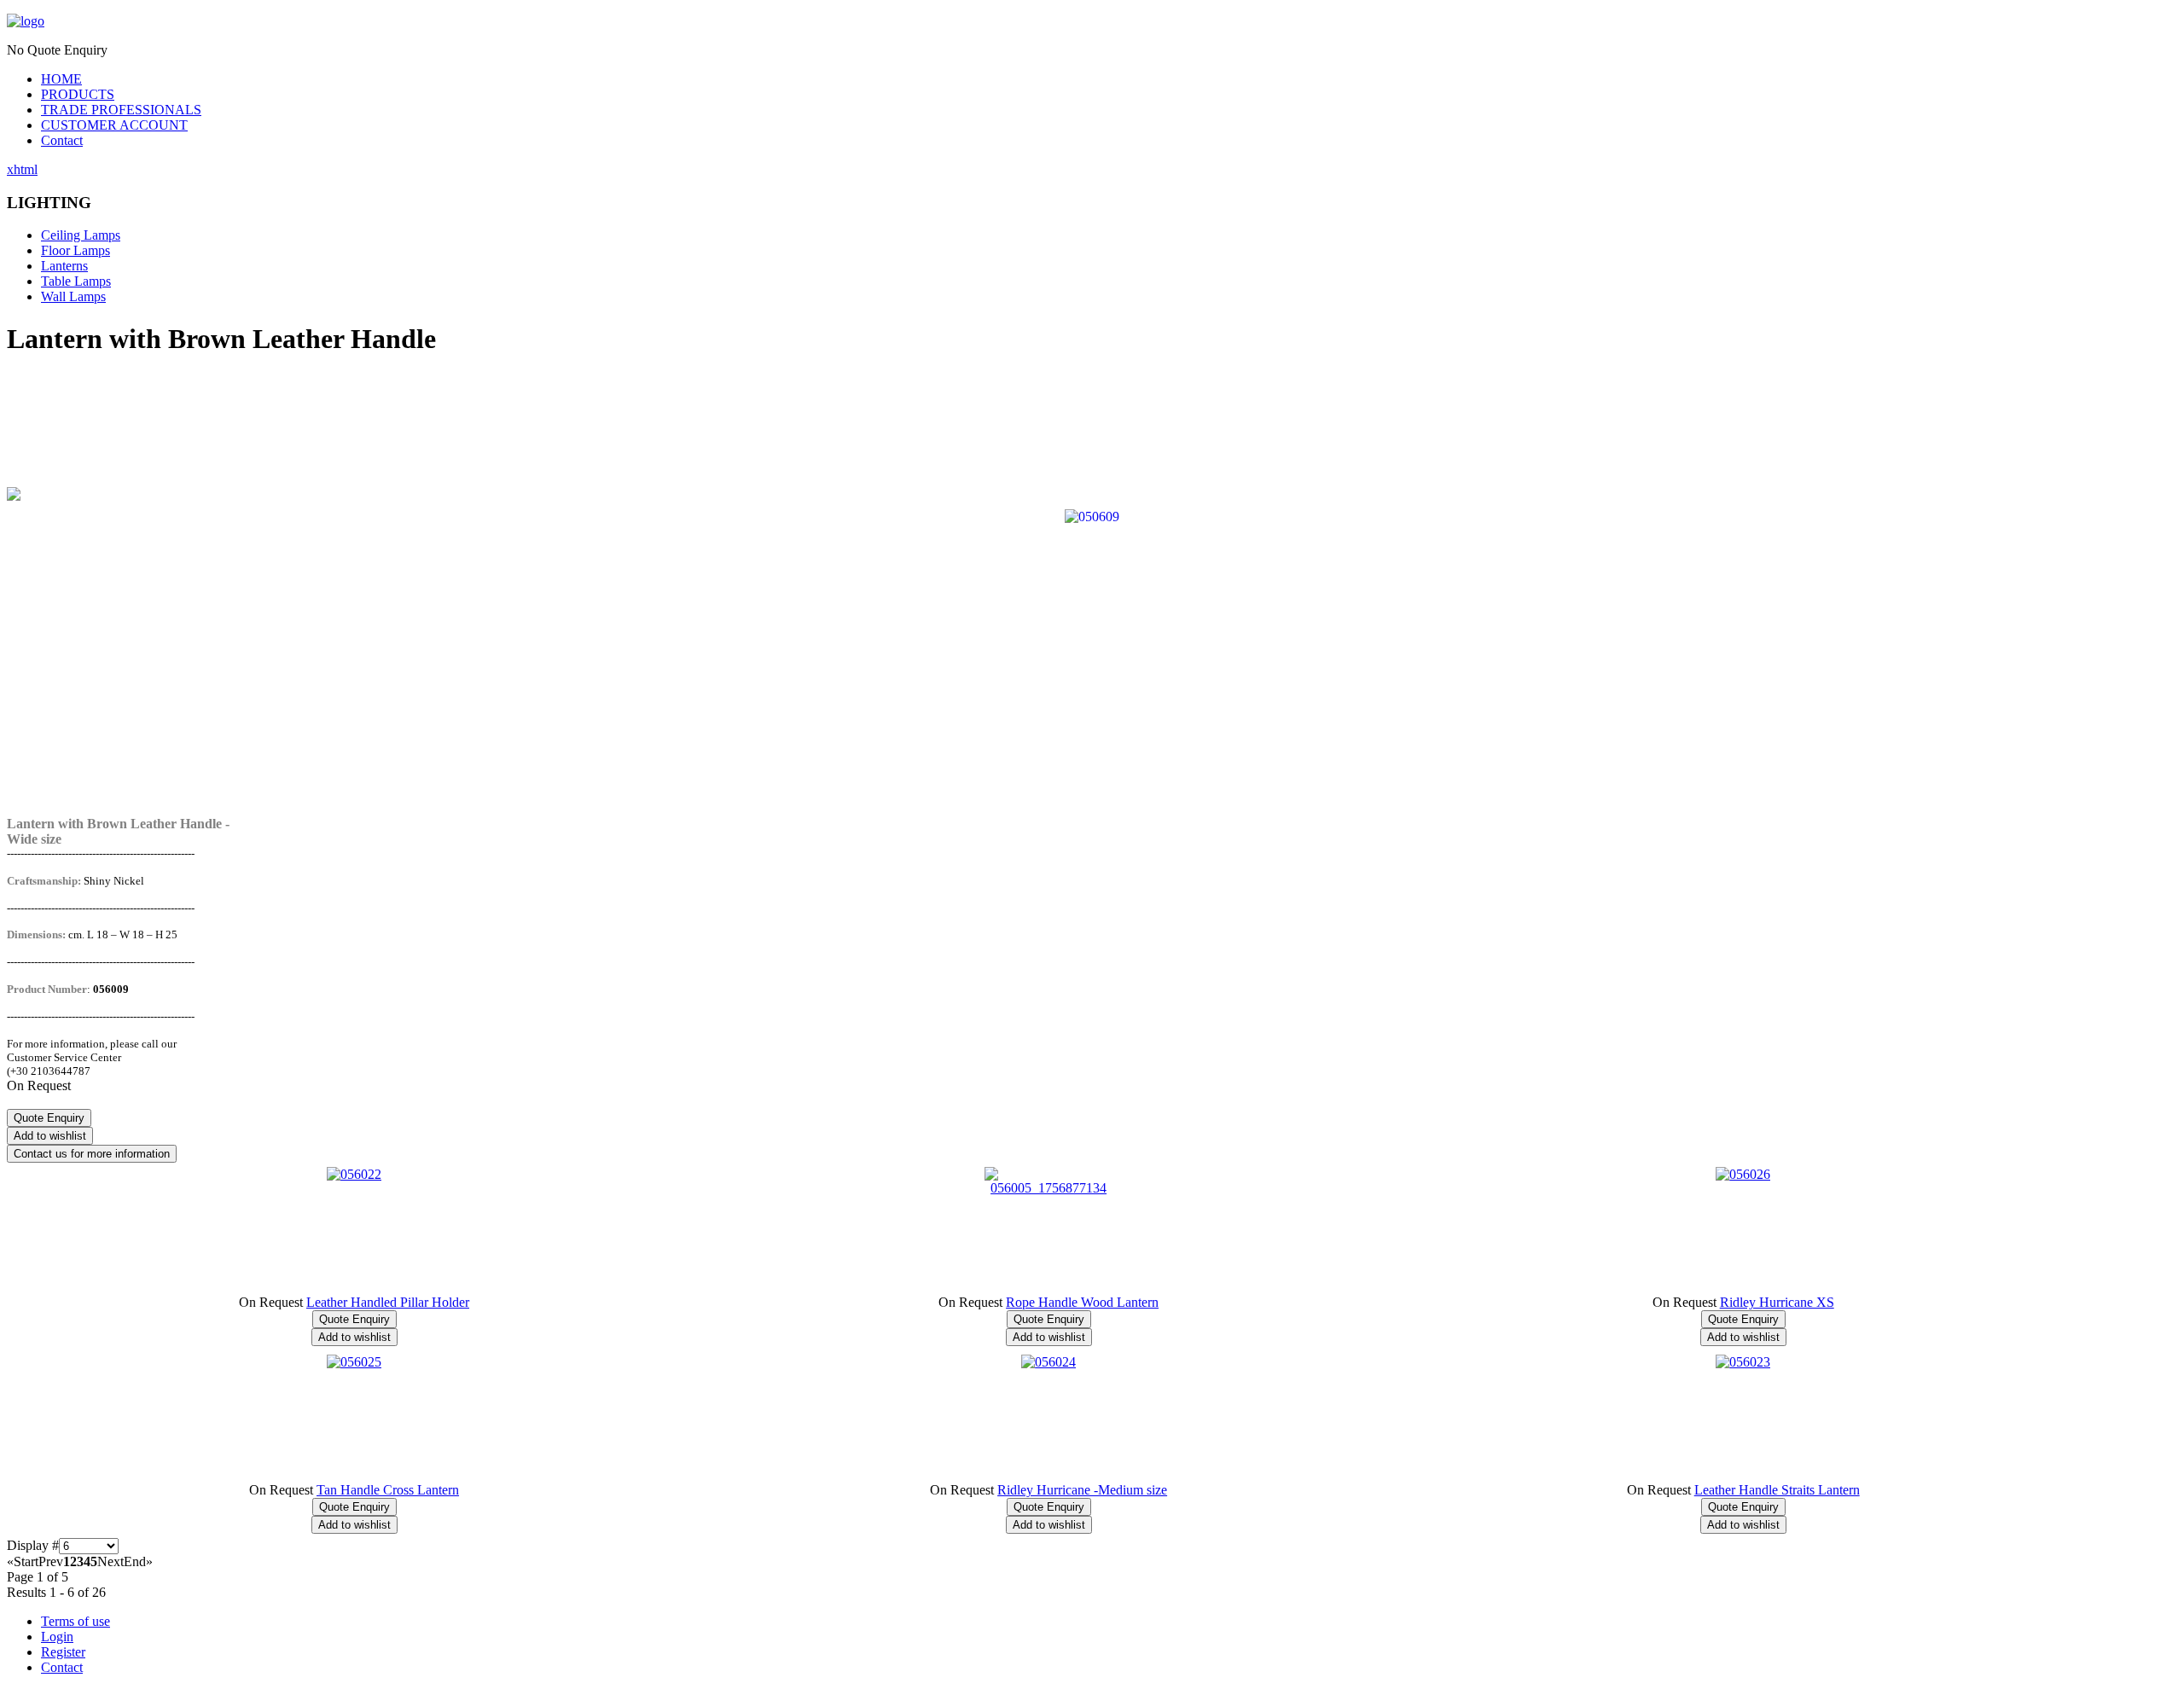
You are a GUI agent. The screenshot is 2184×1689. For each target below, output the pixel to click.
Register (63, 1652)
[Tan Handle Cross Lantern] (354, 1362)
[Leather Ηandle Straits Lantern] (1743, 1362)
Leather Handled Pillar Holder (388, 1302)
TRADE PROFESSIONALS (121, 110)
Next (110, 1561)
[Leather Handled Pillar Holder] (354, 1174)
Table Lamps (76, 281)
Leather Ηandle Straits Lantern (1777, 1490)
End (135, 1561)
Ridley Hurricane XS (1777, 1302)
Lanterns (64, 266)
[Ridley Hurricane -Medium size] (1048, 1362)
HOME (61, 79)
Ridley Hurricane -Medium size (1082, 1490)
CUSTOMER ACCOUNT (114, 125)
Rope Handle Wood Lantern (1082, 1302)
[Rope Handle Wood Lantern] (1048, 1188)
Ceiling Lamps (81, 235)
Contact (62, 140)
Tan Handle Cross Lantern (388, 1490)
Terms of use (76, 1621)
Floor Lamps (76, 250)
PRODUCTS (78, 94)
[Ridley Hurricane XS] (1743, 1174)
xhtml (22, 169)
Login (57, 1637)
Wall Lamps (73, 296)
